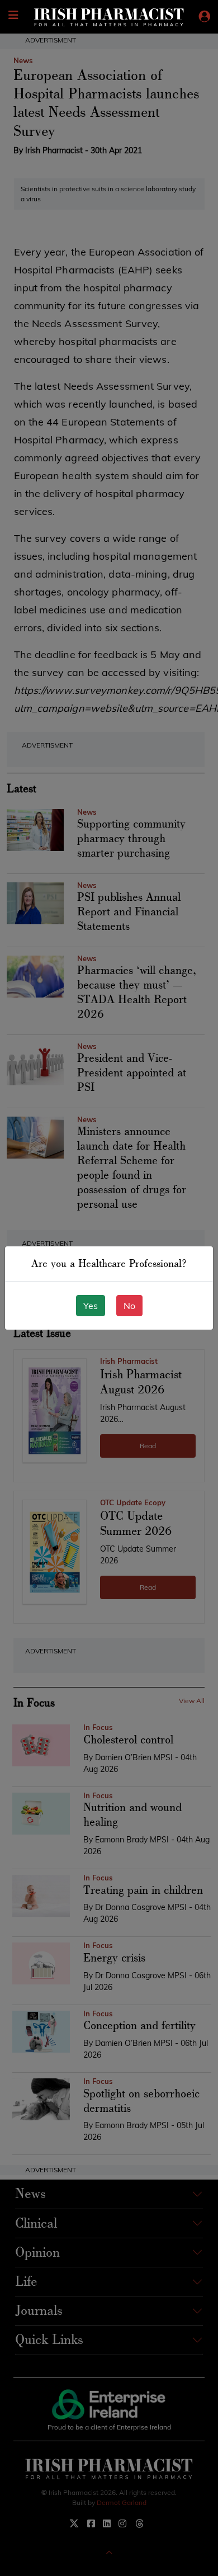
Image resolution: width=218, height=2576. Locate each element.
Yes (91, 1306)
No (129, 1306)
